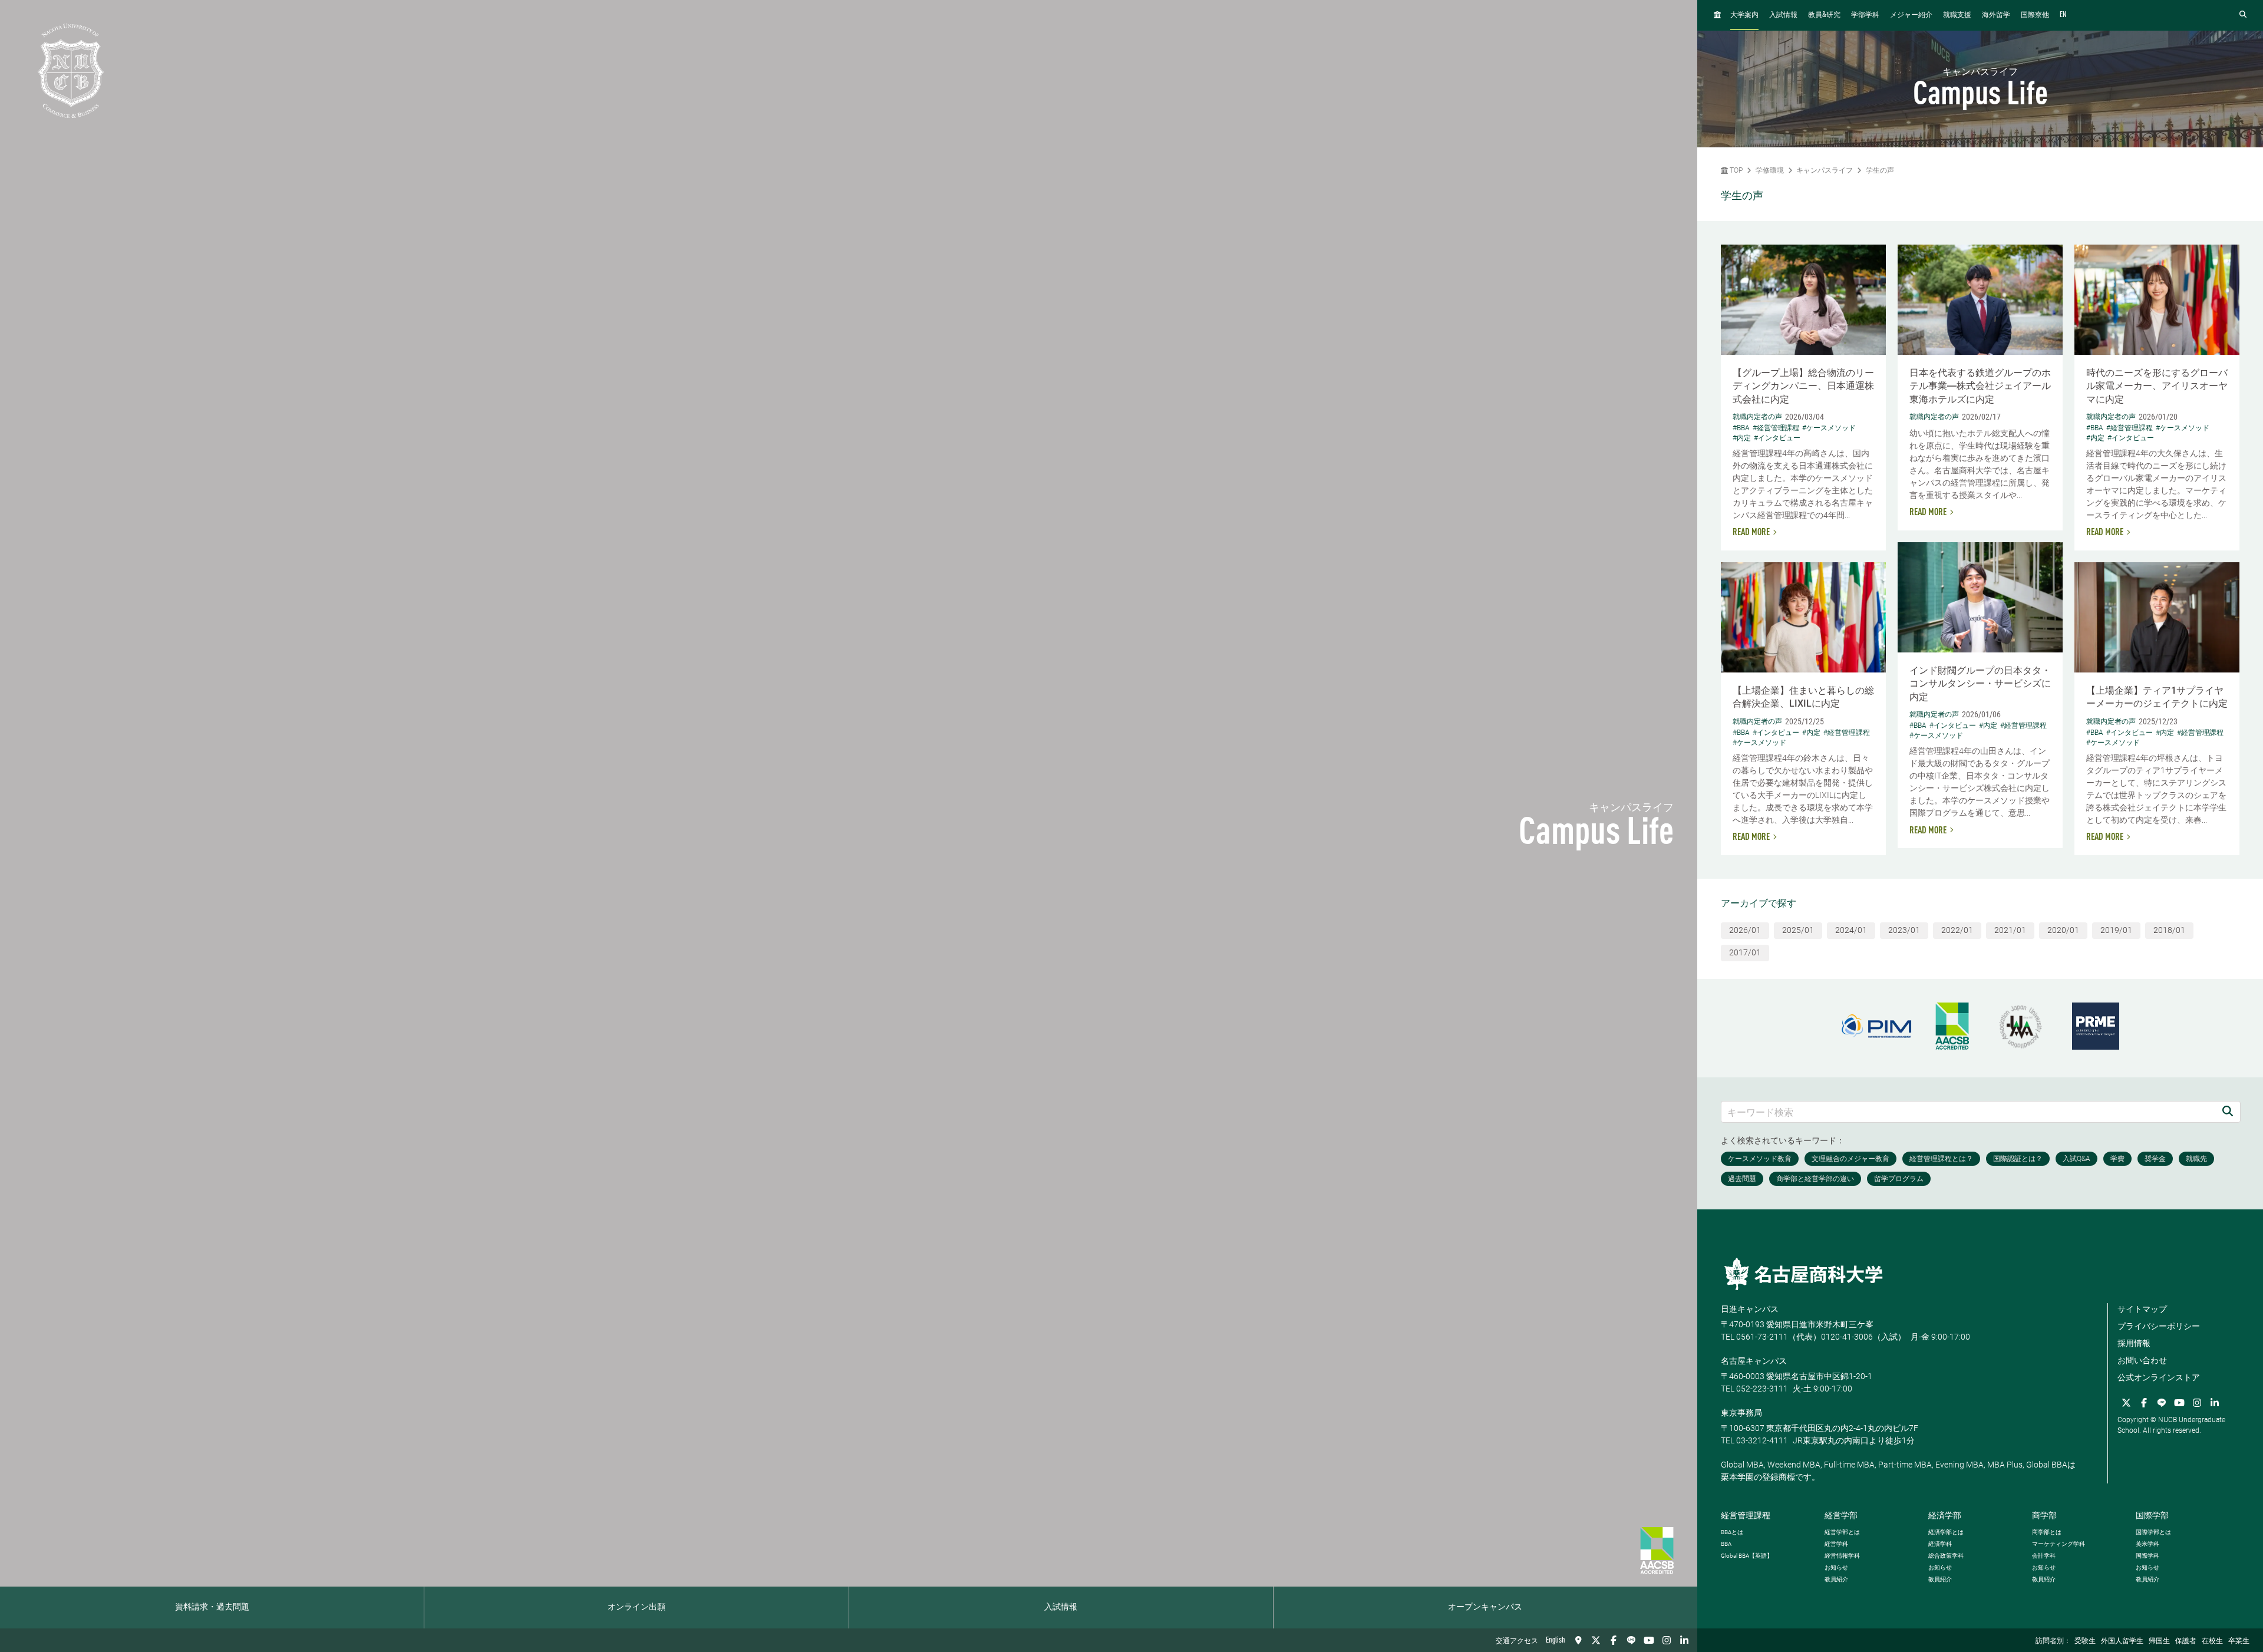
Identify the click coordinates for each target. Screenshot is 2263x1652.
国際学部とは (2153, 1532)
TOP (1735, 170)
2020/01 (2063, 930)
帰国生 (2159, 1641)
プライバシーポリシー (2159, 1326)
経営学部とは (1842, 1532)
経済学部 (1945, 1515)
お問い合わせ (2142, 1360)
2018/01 (2169, 930)
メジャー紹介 (1911, 15)
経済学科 (1940, 1544)
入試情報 (1061, 1607)
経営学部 (1841, 1515)
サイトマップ (2142, 1309)
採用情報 (2134, 1343)
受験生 (2085, 1641)
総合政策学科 (1946, 1556)
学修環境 (1770, 170)
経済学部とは (1946, 1532)
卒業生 (2239, 1641)
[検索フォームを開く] (2243, 15)
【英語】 (1747, 1556)
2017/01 (1745, 952)
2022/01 (1957, 930)
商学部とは (2047, 1532)
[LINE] (1631, 1640)
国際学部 (2152, 1515)
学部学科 (1865, 15)
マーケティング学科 (2059, 1544)
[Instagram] (1667, 1640)
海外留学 (1996, 15)
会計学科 (2044, 1556)
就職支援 (1957, 15)
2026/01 (1745, 930)
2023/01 (1904, 930)
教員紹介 (1836, 1579)
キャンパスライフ (1825, 170)
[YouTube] (1649, 1640)
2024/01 (1851, 930)
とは (1732, 1532)
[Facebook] (1614, 1640)
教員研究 (1824, 15)
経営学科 (1836, 1544)
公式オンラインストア (2159, 1377)
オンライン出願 (636, 1607)
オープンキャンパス (1485, 1607)
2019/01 (2116, 930)
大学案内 (1744, 15)
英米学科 (2147, 1544)
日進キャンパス (1750, 1309)
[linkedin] (1684, 1640)
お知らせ (1836, 1567)
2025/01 (1798, 930)
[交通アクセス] (1578, 1640)
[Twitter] (1596, 1640)
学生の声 (1880, 170)
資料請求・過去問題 (212, 1607)
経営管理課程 (1746, 1515)
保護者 (2186, 1641)
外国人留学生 (2122, 1641)
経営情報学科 (1842, 1556)
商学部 (2044, 1515)
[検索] (2228, 1112)
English (1556, 1640)
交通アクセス (1517, 1641)
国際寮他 (2035, 15)
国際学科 (2147, 1556)
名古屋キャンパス (1754, 1361)
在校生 (2212, 1641)
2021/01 (2010, 930)
